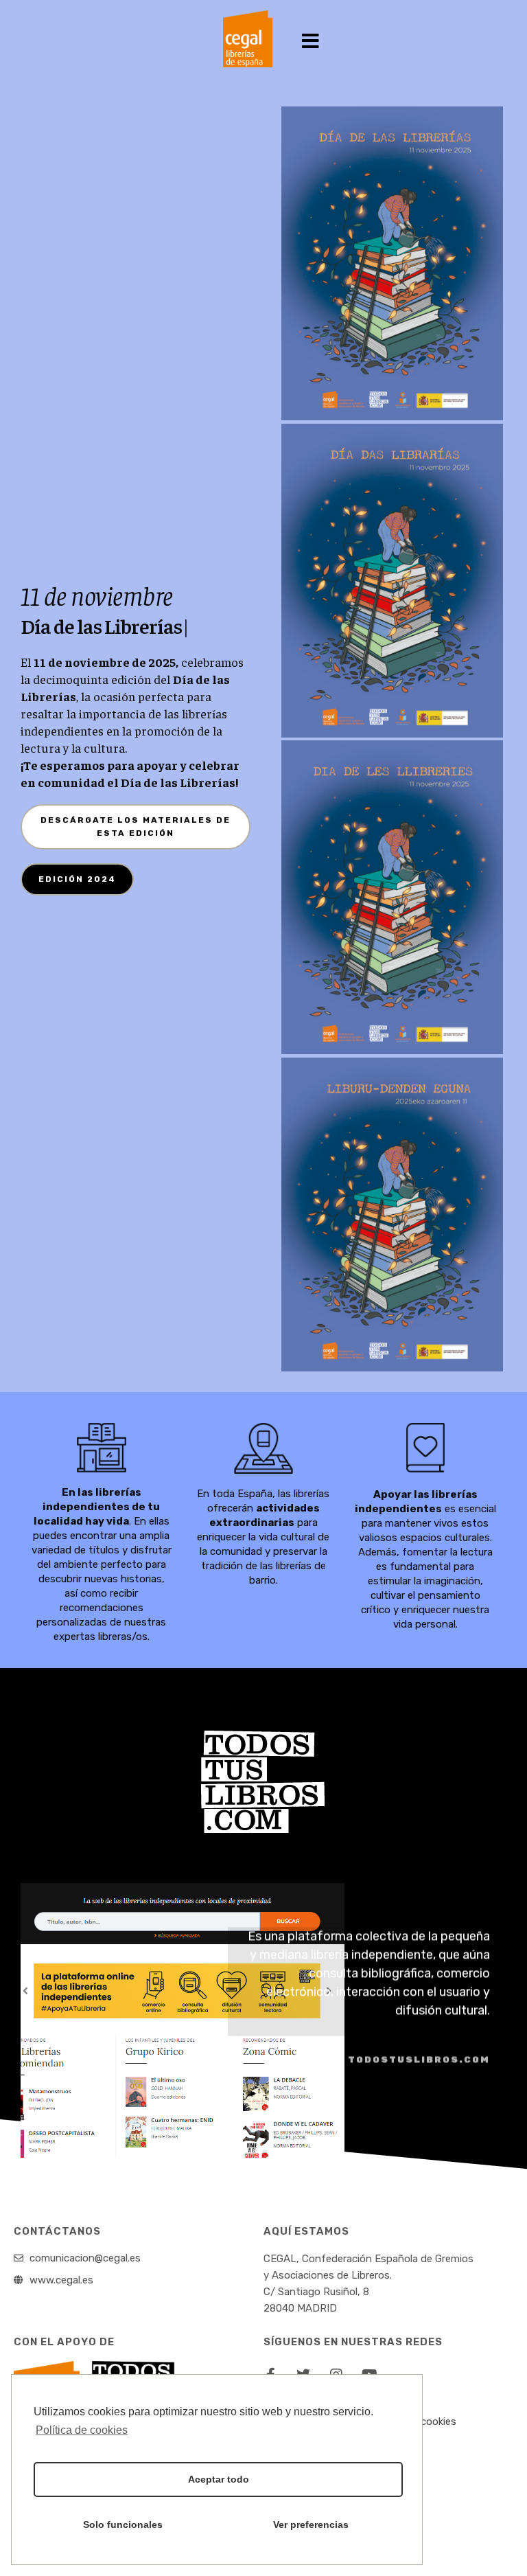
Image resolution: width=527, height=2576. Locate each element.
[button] (311, 42)
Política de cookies (82, 2430)
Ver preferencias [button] (311, 2524)
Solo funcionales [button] (123, 2524)
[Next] (488, 2140)
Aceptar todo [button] (219, 2479)
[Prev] (399, 2140)
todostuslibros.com (419, 2059)
